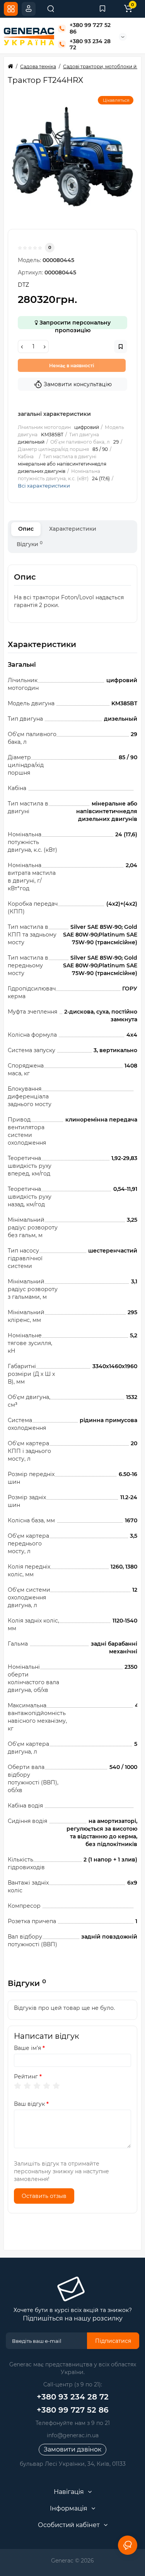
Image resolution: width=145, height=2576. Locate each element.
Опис (26, 529)
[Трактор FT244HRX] (72, 157)
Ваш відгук (29, 2104)
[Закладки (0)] (102, 9)
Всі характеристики (44, 486)
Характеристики (73, 529)
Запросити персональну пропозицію (74, 324)
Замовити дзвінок (72, 2449)
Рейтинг (26, 2077)
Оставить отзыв (44, 2196)
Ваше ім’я (27, 2048)
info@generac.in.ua (73, 2435)
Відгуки (30, 544)
